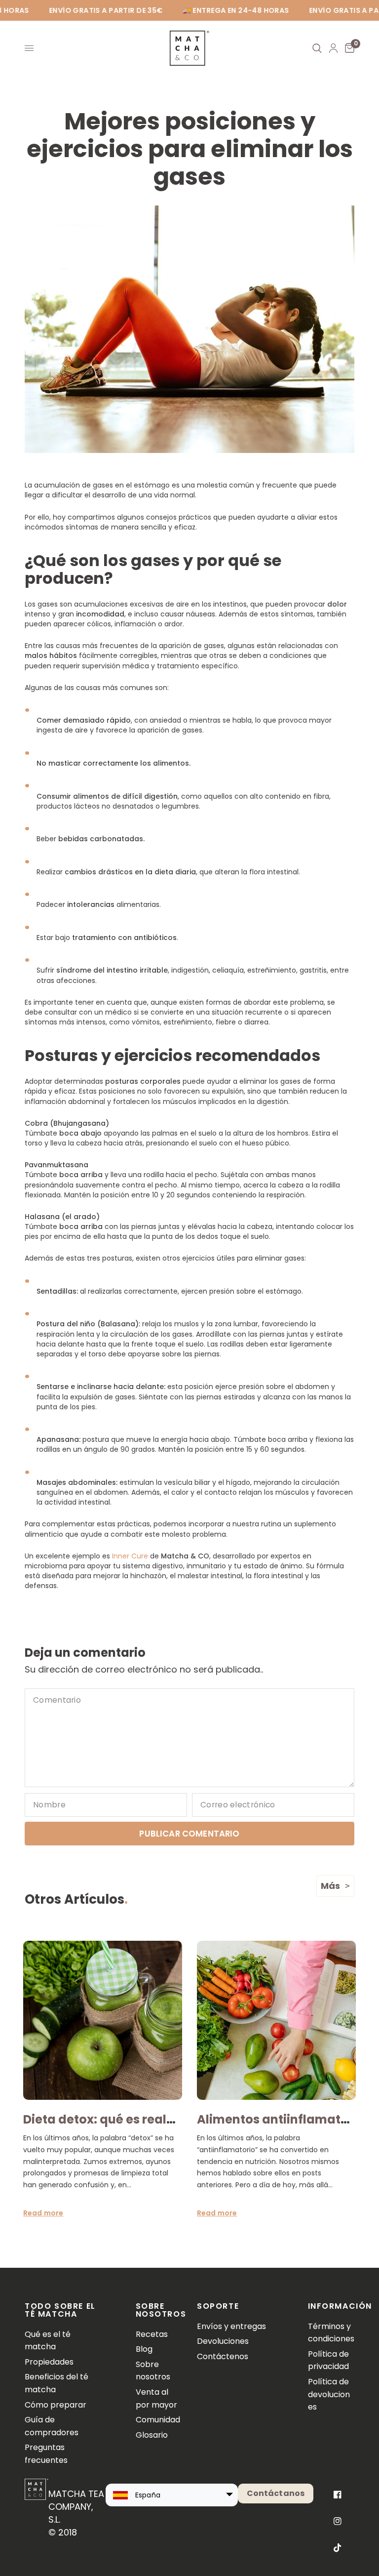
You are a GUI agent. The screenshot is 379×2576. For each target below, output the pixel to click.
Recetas (152, 2334)
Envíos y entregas (231, 2326)
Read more (43, 2213)
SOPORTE (218, 2306)
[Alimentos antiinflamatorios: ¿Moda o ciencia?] (276, 2020)
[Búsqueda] (317, 48)
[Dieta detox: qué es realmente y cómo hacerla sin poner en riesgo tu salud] (103, 2020)
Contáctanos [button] (276, 2493)
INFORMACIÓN (331, 2306)
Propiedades (49, 2362)
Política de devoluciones (329, 2394)
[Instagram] (338, 2521)
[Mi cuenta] (333, 48)
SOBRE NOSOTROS (159, 2310)
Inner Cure (130, 1556)
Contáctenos (223, 2356)
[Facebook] (338, 2494)
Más (330, 1886)
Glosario (152, 2435)
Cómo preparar (56, 2405)
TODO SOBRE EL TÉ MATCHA (60, 2310)
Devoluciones (223, 2341)
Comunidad (158, 2420)
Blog (144, 2349)
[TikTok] (338, 2548)
